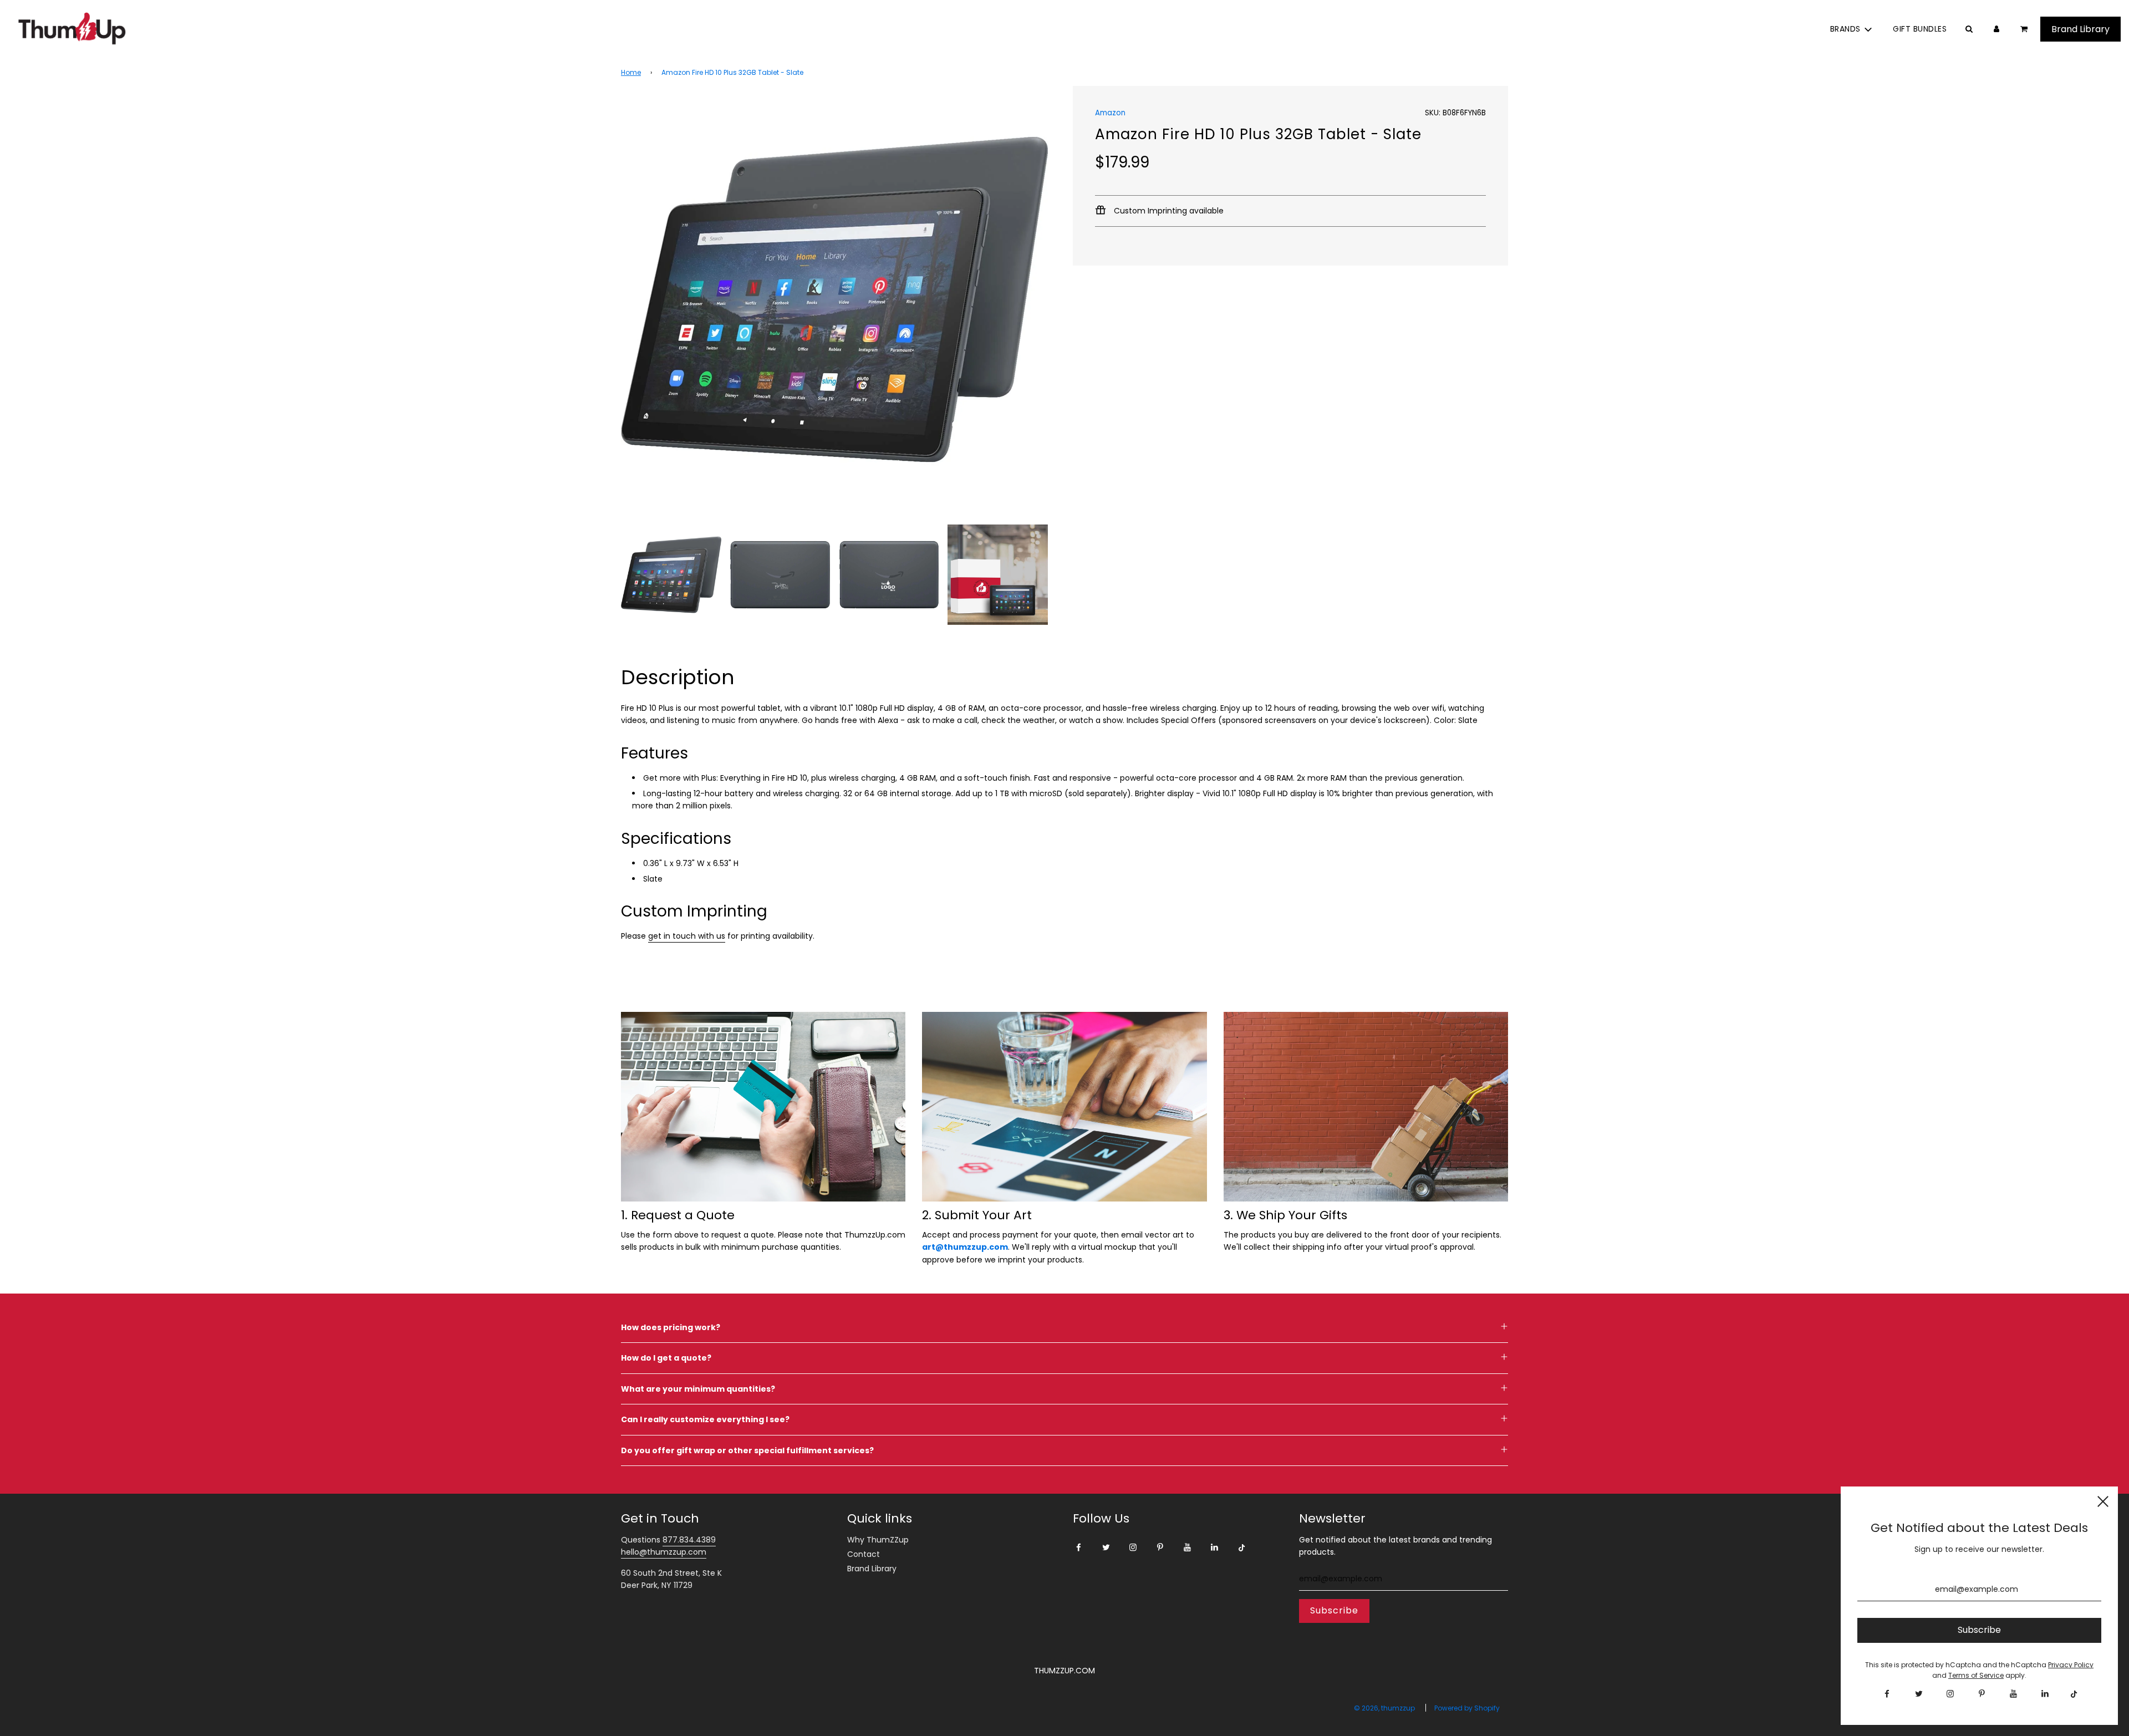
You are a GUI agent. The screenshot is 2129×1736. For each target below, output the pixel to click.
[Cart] (2025, 29)
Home (631, 72)
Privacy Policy (2071, 1665)
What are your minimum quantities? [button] (698, 1389)
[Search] (1969, 29)
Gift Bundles (1920, 29)
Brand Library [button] (2080, 29)
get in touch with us (687, 936)
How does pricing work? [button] (671, 1327)
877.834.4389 (689, 1540)
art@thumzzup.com (965, 1247)
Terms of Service (1976, 1675)
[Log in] (1996, 29)
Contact (864, 1554)
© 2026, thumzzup (1384, 1708)
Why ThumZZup (878, 1540)
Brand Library (872, 1569)
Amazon (1110, 113)
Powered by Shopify (1467, 1708)
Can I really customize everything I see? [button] (705, 1419)
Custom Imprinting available (1168, 211)
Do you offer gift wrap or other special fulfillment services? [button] (747, 1450)
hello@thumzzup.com (664, 1552)
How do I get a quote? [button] (666, 1358)
